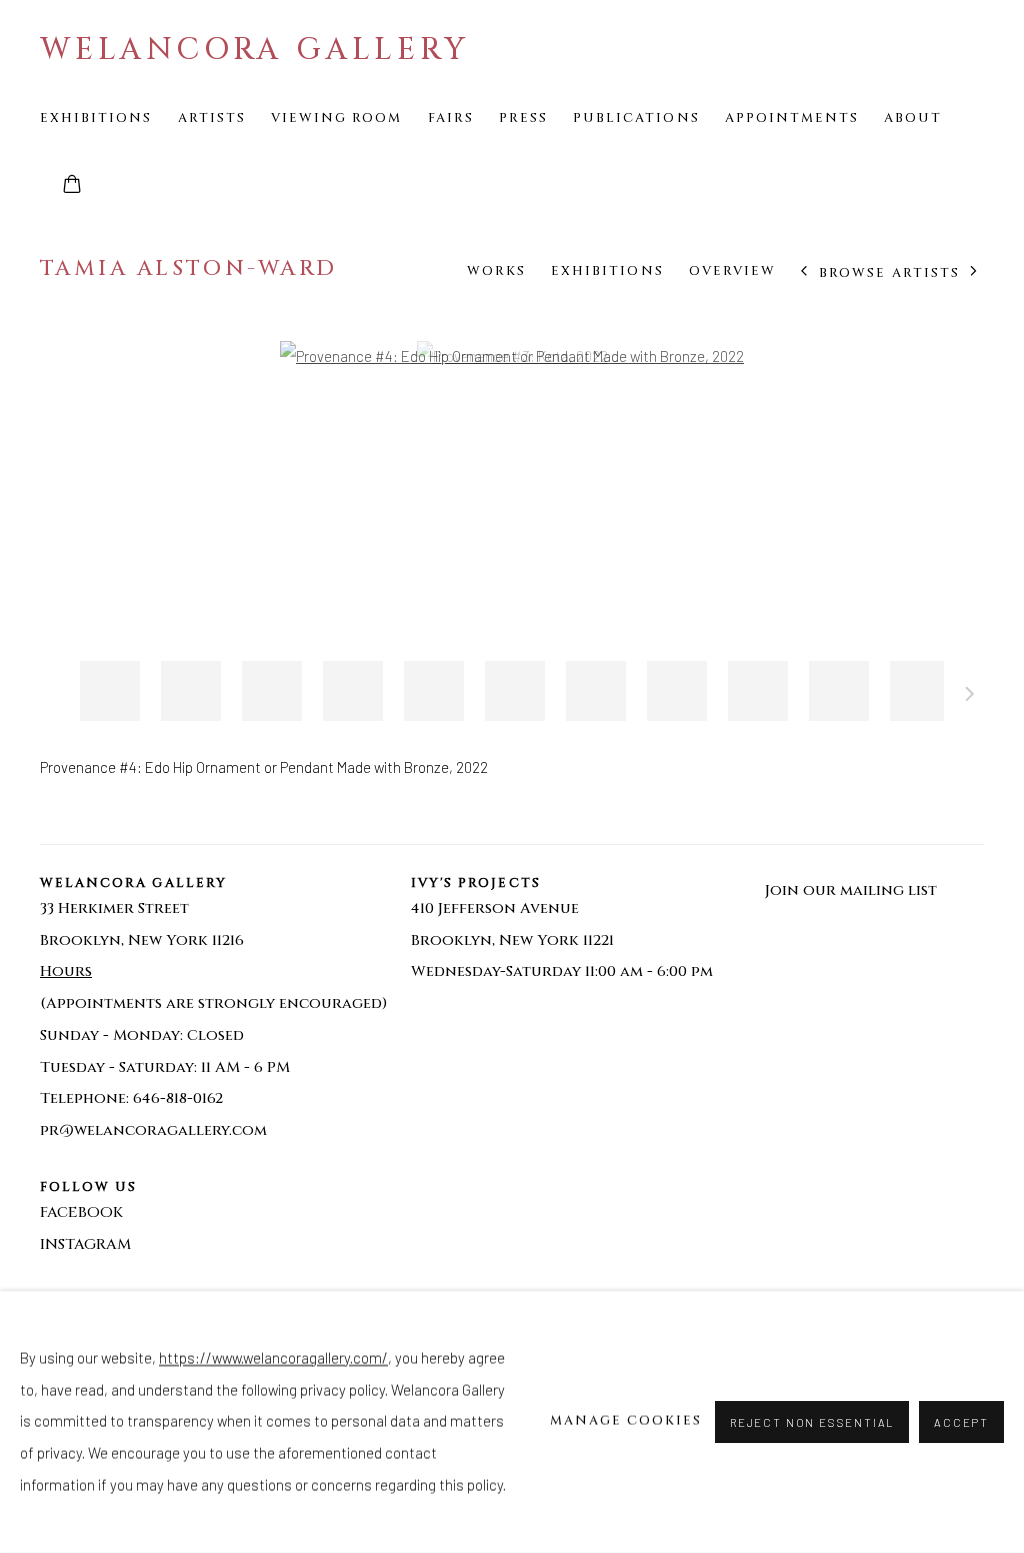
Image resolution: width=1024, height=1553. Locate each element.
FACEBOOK (81, 1212)
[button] (110, 691)
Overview (732, 271)
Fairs (451, 118)
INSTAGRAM (85, 1244)
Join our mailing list (851, 890)
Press (523, 118)
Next (970, 697)
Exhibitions (96, 118)
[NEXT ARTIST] (974, 272)
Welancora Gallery (255, 50)
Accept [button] (961, 1422)
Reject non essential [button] (812, 1422)
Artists (212, 118)
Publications (636, 118)
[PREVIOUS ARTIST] (804, 272)
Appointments (792, 118)
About (913, 118)
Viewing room (337, 118)
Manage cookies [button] (626, 1421)
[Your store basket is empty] (72, 186)
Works (496, 271)
